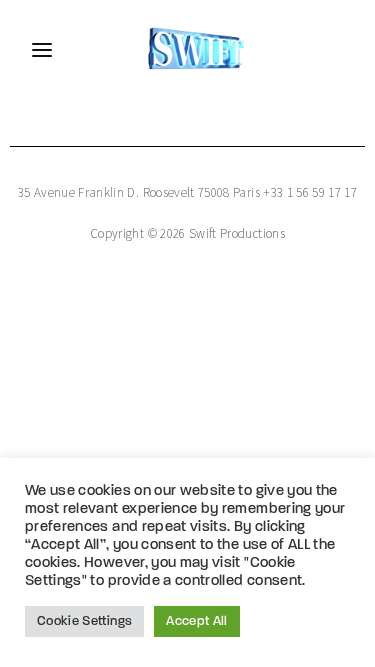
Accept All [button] (197, 621)
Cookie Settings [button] (84, 621)
